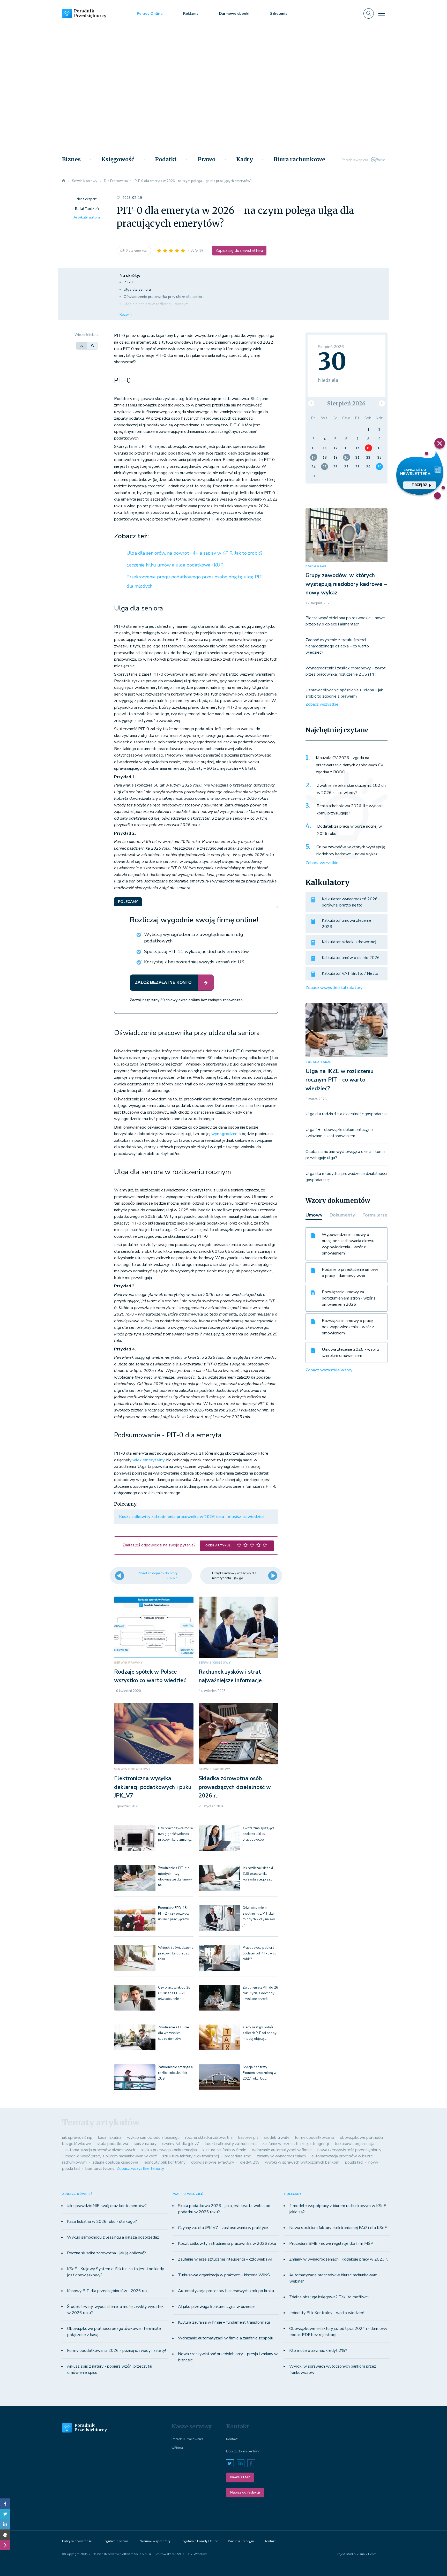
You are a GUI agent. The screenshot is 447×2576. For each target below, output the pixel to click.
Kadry (245, 160)
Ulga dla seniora (137, 289)
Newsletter (240, 2477)
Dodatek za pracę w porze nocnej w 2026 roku (349, 830)
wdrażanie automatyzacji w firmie (282, 2150)
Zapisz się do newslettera (239, 251)
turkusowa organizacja (354, 2144)
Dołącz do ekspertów (243, 2451)
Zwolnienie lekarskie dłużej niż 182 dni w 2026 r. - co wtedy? (352, 789)
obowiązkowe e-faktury (213, 2162)
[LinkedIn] (5, 2524)
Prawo (207, 160)
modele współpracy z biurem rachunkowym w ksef (111, 2156)
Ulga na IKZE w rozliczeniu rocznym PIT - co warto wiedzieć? (340, 1080)
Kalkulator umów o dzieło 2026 (351, 958)
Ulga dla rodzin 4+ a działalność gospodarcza (347, 1114)
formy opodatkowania (315, 2137)
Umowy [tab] (314, 1215)
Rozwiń (126, 315)
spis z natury (145, 2144)
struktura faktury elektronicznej (191, 2156)
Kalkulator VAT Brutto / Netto (350, 973)
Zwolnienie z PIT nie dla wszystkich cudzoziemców (173, 2033)
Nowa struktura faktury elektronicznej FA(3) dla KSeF (338, 2228)
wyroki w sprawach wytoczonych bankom (302, 2162)
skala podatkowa (112, 2144)
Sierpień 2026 (346, 403)
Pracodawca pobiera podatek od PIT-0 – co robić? (260, 1953)
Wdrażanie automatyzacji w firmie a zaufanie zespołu (226, 2338)
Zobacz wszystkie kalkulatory (334, 988)
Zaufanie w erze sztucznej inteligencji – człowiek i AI (225, 2259)
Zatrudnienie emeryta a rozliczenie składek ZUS (175, 2073)
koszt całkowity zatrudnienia (231, 2144)
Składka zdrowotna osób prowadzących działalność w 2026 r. (235, 1787)
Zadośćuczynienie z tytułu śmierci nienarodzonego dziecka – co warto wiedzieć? (337, 646)
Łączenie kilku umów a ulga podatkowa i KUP (175, 565)
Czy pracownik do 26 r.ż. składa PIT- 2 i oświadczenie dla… (174, 1993)
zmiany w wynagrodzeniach (281, 2156)
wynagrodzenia (226, 1134)
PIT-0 (128, 282)
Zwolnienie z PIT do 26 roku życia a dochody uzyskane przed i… (260, 1993)
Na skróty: (130, 276)
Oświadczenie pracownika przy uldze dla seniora (164, 297)
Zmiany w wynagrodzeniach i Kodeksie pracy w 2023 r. (338, 2259)
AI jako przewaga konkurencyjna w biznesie (217, 2307)
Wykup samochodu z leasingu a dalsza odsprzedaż (113, 2237)
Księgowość (118, 160)
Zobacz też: (131, 536)
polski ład (354, 2162)
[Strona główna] (64, 181)
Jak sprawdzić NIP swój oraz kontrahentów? (107, 2206)
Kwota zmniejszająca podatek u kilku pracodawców (259, 1834)
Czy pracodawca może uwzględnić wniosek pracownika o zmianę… (175, 1834)
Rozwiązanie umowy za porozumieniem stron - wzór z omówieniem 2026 (349, 1298)
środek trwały (277, 2137)
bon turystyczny (100, 2169)
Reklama (191, 14)
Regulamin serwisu (116, 2541)
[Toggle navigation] (382, 13)
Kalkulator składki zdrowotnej (349, 942)
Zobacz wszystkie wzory (329, 1370)
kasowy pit (248, 2137)
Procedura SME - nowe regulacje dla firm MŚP (331, 2243)
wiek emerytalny (148, 1460)
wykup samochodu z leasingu (153, 2137)
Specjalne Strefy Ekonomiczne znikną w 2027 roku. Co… (260, 2073)
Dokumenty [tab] (342, 1215)
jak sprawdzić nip (77, 2137)
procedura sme (238, 2156)
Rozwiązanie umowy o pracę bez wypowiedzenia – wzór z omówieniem (348, 1327)
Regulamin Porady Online (199, 2541)
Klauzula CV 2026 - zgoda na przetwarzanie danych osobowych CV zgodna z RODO (350, 765)
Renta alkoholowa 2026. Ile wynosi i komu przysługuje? (350, 810)
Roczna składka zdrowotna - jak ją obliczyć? (106, 2253)
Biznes (71, 160)
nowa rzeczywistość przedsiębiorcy (349, 2150)
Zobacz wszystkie (322, 704)
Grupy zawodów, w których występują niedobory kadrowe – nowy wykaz (346, 584)
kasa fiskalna (110, 2137)
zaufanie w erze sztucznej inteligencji (296, 2144)
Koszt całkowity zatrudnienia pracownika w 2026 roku (227, 2243)
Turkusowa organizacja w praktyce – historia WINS (224, 2275)
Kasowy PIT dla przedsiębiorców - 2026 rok (107, 2291)
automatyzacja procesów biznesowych (100, 2150)
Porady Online (150, 14)
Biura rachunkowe (299, 160)
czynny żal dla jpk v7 (181, 2144)
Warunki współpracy (155, 2541)
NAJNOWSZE (316, 566)
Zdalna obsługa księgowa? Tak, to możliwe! (329, 2297)
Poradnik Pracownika (187, 2439)
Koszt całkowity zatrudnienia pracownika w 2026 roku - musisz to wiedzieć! (192, 1517)
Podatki (166, 160)
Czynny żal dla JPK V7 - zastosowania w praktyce (223, 2228)
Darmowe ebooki (234, 14)
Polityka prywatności (77, 2541)
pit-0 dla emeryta (134, 251)
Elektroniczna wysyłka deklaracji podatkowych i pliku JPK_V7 (153, 1787)
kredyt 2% (249, 2162)
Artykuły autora (87, 217)
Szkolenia (279, 14)
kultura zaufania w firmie (224, 2150)
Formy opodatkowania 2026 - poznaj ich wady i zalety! (116, 2351)
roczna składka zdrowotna (209, 2137)
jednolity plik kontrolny (165, 2162)
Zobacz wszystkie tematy (140, 2169)
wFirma (177, 2448)
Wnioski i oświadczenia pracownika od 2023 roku (176, 1953)
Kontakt (232, 2439)
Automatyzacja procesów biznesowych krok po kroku (226, 2291)
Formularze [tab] (375, 1215)
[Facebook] (5, 2504)
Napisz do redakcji (245, 2492)
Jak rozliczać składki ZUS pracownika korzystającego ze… (258, 1874)
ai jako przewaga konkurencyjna (169, 2150)
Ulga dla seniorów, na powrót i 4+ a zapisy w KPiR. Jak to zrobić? (195, 553)
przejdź (419, 485)
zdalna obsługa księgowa (115, 2162)
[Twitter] (5, 2514)
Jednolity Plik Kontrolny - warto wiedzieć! (327, 2313)
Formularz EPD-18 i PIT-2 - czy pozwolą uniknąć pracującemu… (175, 1914)
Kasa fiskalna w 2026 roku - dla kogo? (102, 2222)
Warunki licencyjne (241, 2541)
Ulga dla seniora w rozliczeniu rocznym (156, 304)
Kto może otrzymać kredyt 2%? (318, 2351)
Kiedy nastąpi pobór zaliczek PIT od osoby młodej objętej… (260, 2033)
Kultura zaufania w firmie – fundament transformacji (224, 2322)
